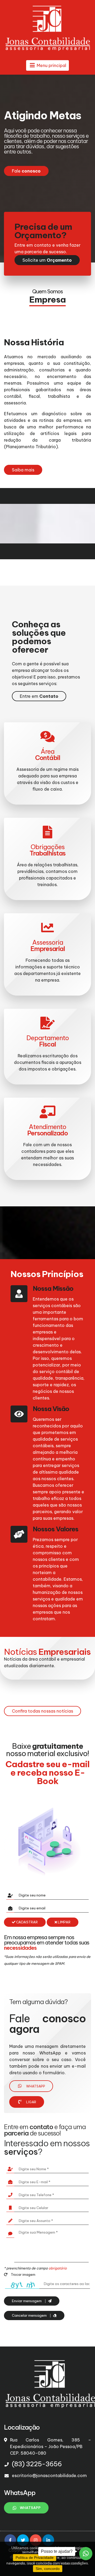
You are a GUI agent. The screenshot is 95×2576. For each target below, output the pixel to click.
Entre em (39, 696)
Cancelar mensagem (30, 2315)
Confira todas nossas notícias (42, 1711)
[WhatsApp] (86, 2554)
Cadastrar (27, 1922)
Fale (26, 171)
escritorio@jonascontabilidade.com (49, 2475)
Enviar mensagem (27, 2301)
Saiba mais (23, 470)
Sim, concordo (48, 2569)
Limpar (64, 1922)
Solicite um (47, 260)
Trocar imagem (23, 2274)
